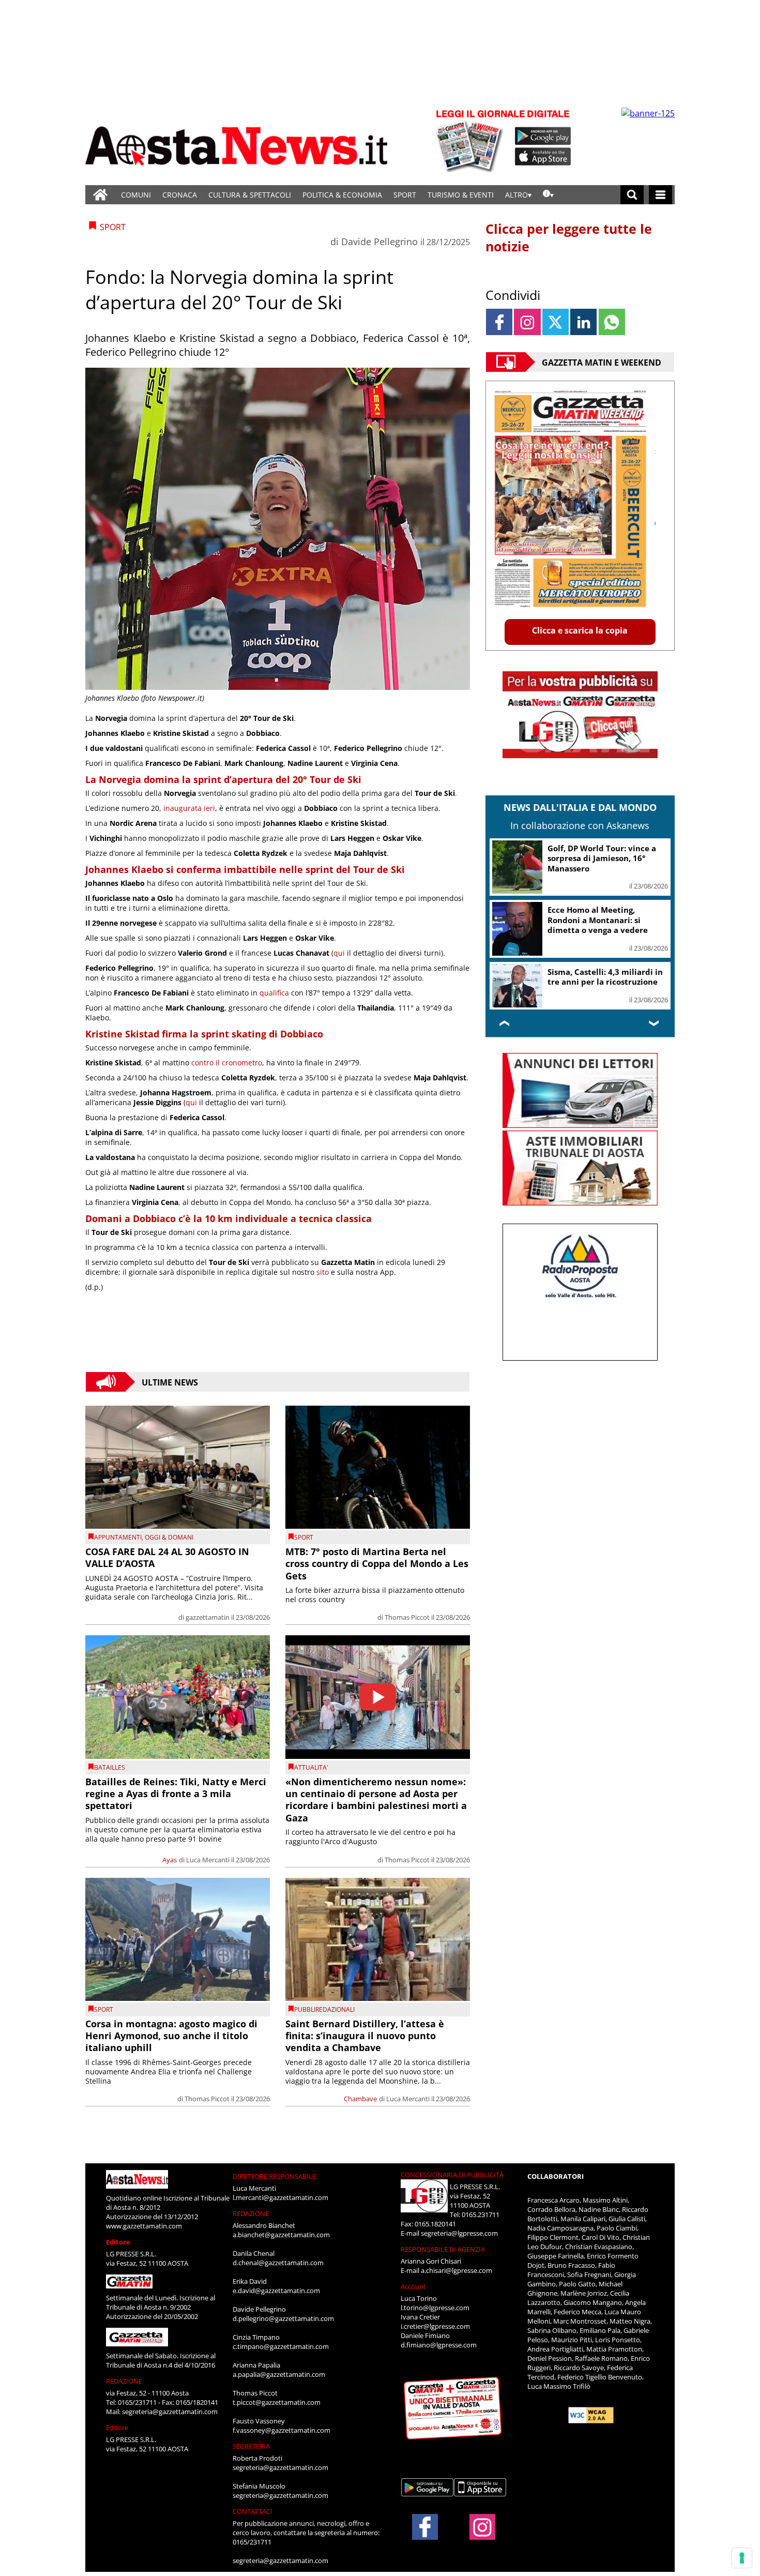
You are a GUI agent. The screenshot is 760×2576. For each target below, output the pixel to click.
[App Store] (543, 157)
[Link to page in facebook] (499, 322)
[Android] (543, 136)
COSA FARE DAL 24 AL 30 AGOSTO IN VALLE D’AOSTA (167, 1557)
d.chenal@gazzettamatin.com (278, 2263)
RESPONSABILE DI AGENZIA (443, 2249)
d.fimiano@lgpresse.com (439, 2345)
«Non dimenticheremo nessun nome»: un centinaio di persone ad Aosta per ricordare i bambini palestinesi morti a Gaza (376, 1800)
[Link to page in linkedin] (583, 322)
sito (323, 1272)
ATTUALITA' (311, 1767)
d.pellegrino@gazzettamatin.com (283, 2318)
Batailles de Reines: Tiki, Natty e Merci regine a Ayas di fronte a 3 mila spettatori (176, 1794)
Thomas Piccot (407, 1617)
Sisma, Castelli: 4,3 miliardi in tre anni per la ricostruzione (605, 977)
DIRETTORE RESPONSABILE (274, 2176)
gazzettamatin (208, 1617)
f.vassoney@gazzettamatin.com (282, 2430)
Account (413, 2286)
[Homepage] (100, 195)
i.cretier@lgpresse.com (435, 2326)
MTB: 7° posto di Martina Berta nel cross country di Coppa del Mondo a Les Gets (377, 1564)
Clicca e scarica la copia (580, 630)
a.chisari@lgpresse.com (457, 2270)
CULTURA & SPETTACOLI (250, 195)
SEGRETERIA (251, 2446)
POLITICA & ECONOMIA (342, 195)
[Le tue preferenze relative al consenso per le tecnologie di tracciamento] (742, 2558)
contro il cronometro (227, 1063)
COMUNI (136, 195)
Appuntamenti (118, 1537)
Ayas (170, 1860)
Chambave (360, 2099)
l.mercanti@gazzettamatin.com (280, 2197)
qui (339, 953)
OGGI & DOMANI (169, 1537)
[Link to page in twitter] (556, 322)
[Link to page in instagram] (527, 322)
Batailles (110, 1767)
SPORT (405, 195)
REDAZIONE (124, 2381)
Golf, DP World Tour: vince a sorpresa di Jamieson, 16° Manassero (602, 858)
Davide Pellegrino (379, 242)
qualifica (274, 993)
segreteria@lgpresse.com (459, 2233)
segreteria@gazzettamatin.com (170, 2412)
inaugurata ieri (189, 808)
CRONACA (180, 195)
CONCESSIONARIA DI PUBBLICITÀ (452, 2175)
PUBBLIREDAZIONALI (324, 2009)
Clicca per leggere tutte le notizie (569, 237)
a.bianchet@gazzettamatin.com (281, 2235)
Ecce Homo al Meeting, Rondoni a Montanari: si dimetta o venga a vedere (598, 920)
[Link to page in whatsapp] (612, 322)
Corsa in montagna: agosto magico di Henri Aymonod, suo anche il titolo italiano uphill (171, 2036)
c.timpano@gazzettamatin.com (281, 2346)
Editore (118, 2242)
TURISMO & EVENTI (461, 195)
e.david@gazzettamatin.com (276, 2291)
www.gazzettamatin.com (144, 2226)
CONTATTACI (253, 2511)
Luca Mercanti (208, 1860)
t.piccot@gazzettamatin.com (277, 2402)
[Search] (632, 195)
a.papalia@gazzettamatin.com (279, 2374)
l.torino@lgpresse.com (435, 2308)
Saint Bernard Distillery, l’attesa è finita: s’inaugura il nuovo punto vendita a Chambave (365, 2036)
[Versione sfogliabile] (471, 140)
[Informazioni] (548, 195)
